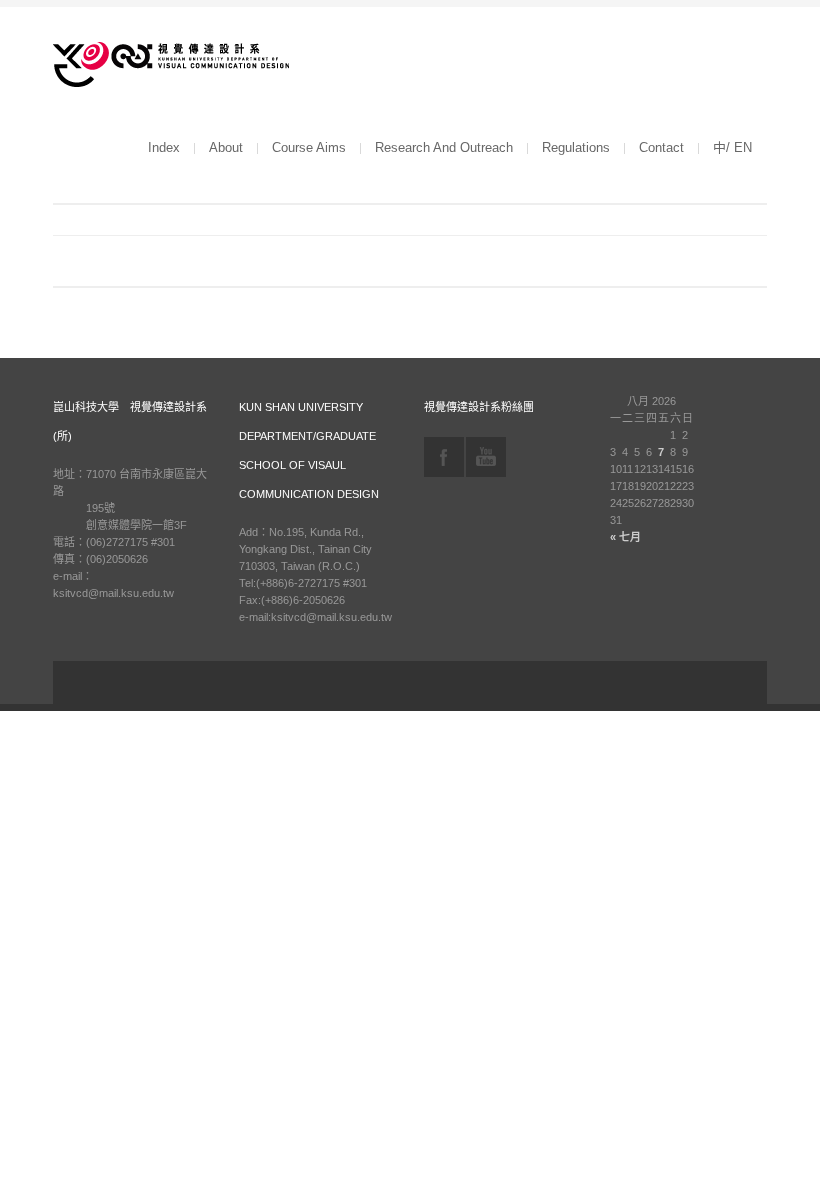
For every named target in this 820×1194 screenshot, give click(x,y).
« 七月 (625, 537)
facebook (444, 457)
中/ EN (732, 147)
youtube (486, 457)
